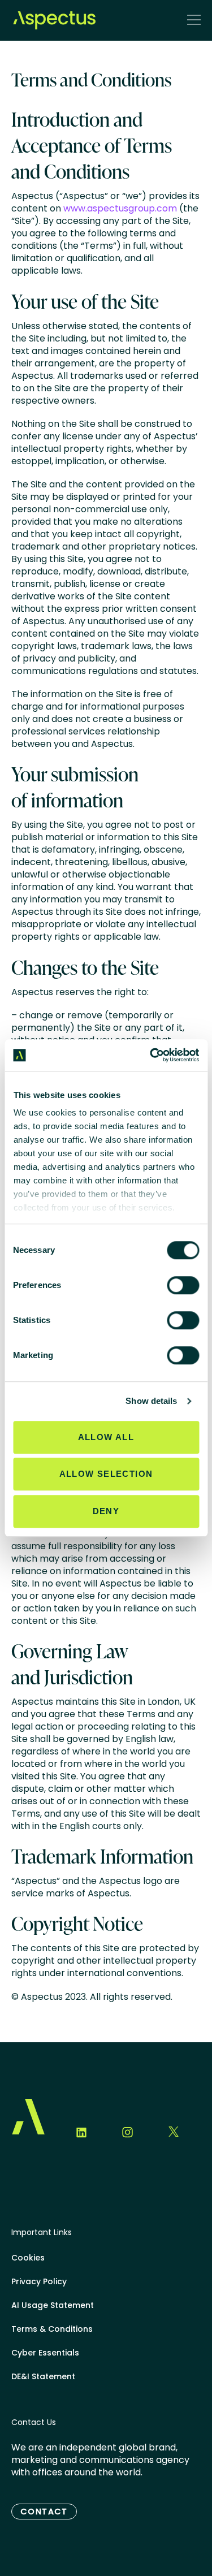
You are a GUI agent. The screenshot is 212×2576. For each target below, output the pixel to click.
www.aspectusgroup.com (120, 208)
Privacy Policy (39, 2281)
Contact (44, 2512)
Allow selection (106, 1474)
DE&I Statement (43, 2376)
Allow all (106, 1437)
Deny (106, 1511)
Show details (151, 1401)
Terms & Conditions (52, 2329)
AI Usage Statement (53, 2305)
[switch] (183, 1285)
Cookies (28, 2258)
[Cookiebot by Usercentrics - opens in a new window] (151, 1055)
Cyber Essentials (45, 2353)
